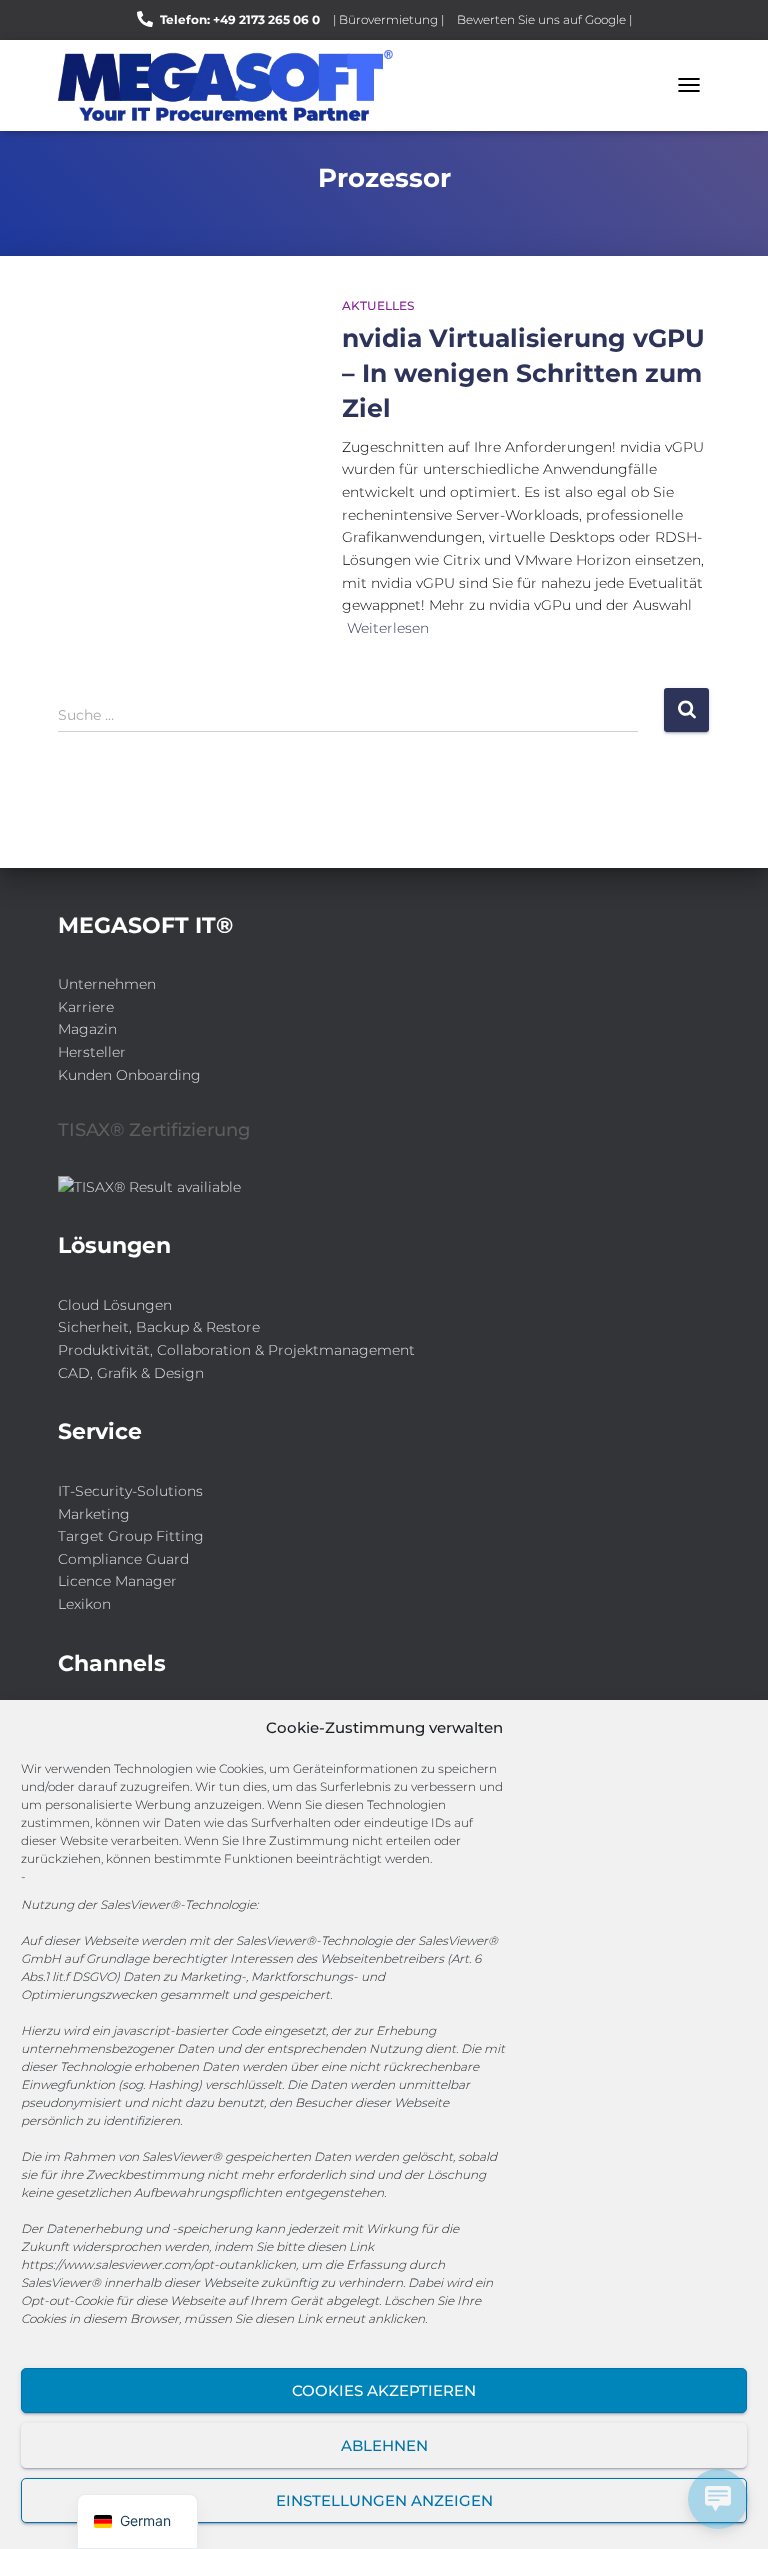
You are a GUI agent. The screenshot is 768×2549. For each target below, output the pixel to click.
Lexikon (84, 1604)
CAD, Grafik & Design (131, 1373)
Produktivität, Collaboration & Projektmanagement (236, 1350)
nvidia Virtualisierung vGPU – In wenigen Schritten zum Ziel (523, 373)
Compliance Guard (123, 1559)
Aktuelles (378, 305)
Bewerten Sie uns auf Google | (544, 19)
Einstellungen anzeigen (384, 2500)
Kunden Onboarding (129, 1075)
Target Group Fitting (131, 1536)
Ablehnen (384, 2445)
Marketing (94, 1514)
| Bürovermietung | (388, 19)
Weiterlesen (388, 628)
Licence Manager (117, 1581)
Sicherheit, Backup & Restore (159, 1327)
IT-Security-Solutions (130, 1491)
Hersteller (92, 1052)
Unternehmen (107, 984)
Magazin (87, 1029)
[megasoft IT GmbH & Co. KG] (233, 85)
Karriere (86, 1007)
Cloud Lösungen (115, 1305)
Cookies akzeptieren (384, 2390)
